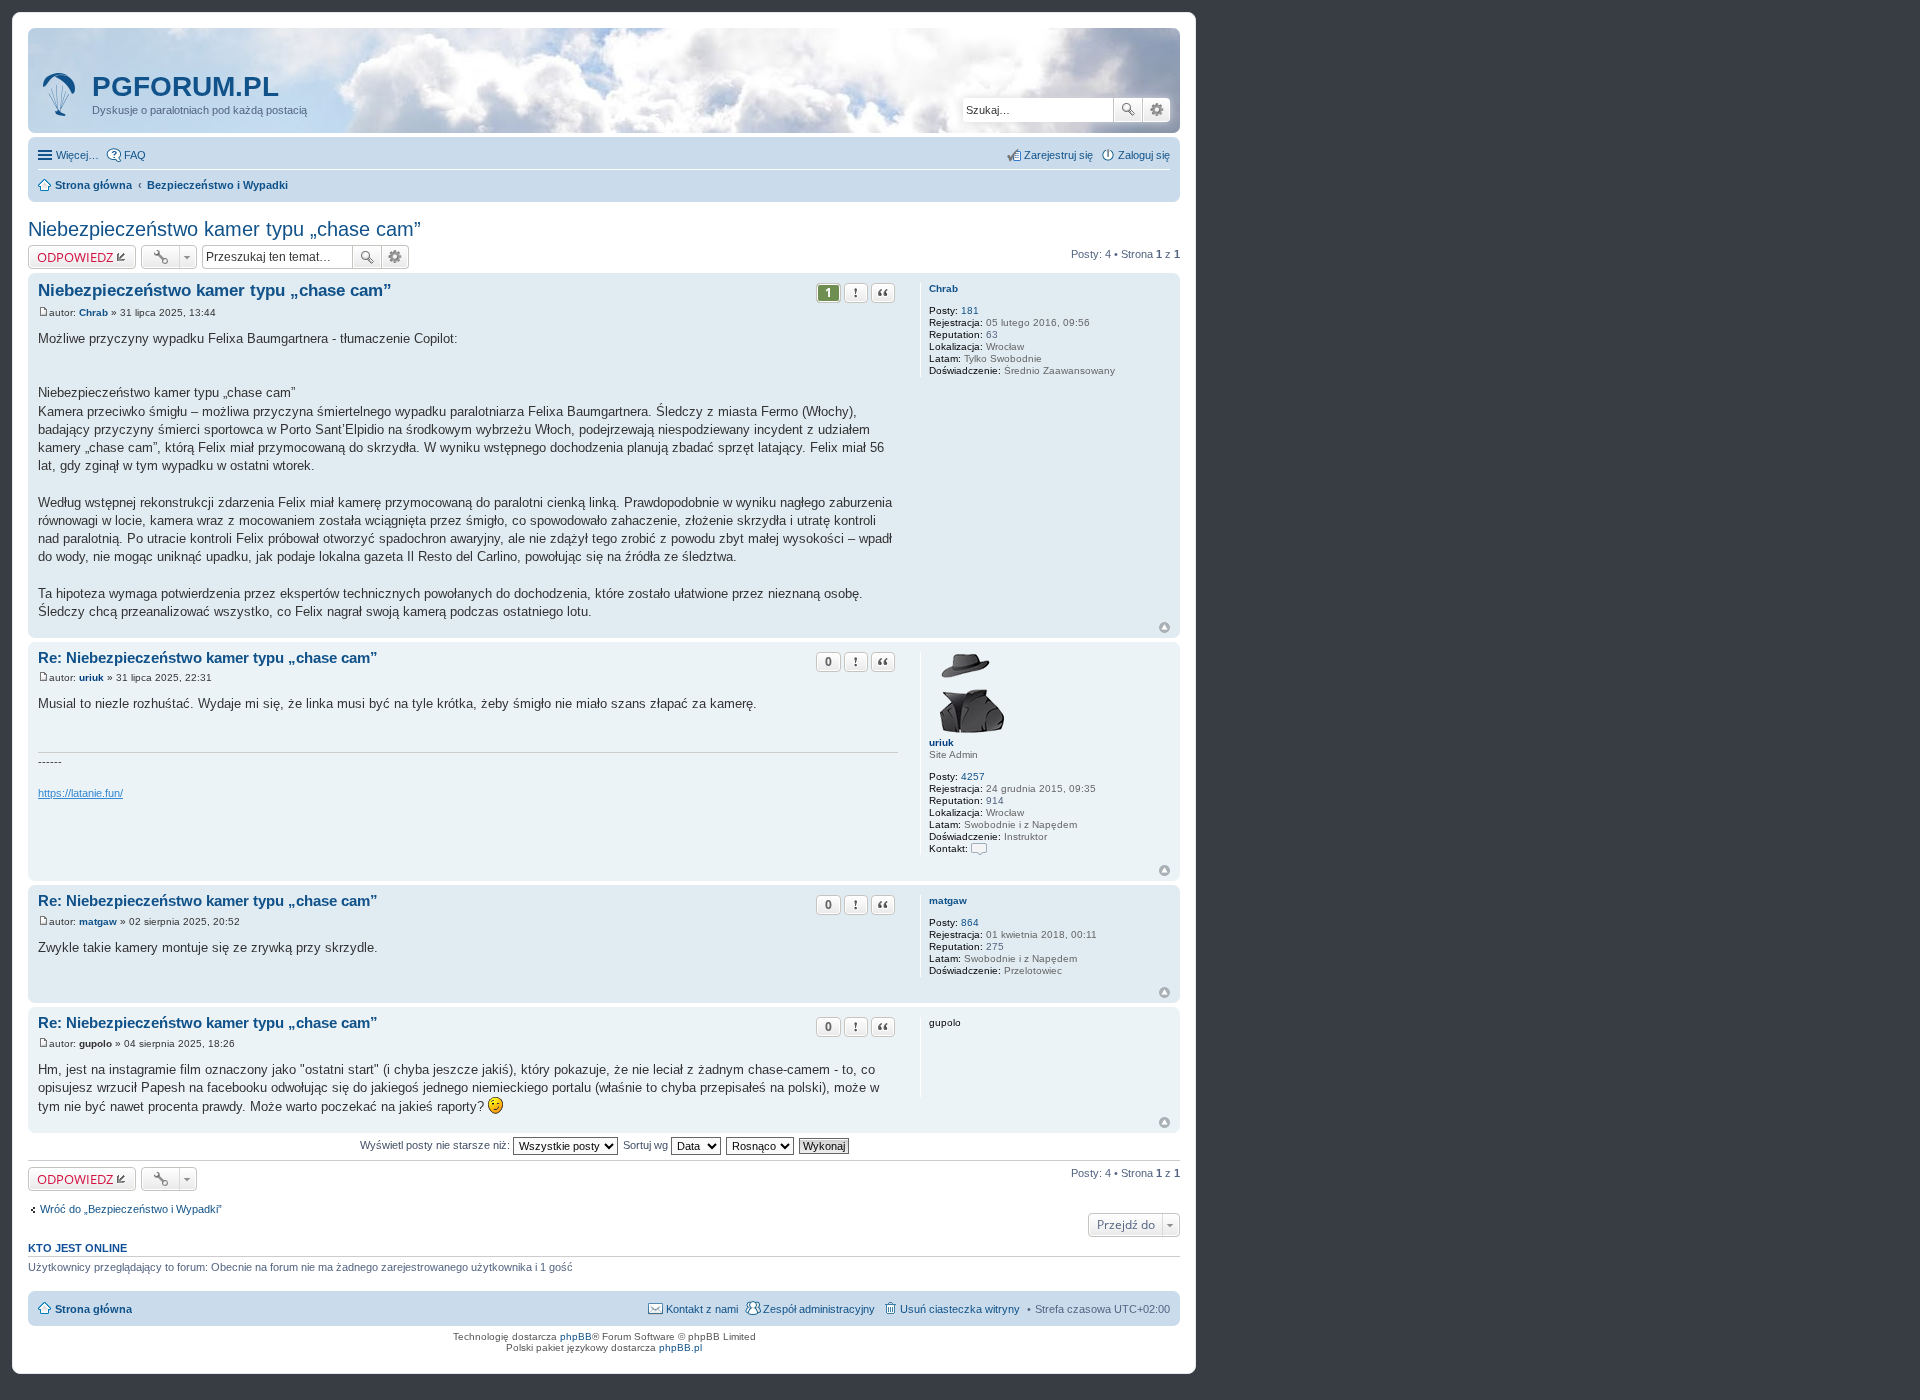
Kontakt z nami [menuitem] (702, 1309)
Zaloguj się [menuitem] (1144, 155)
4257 (973, 776)
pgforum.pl (185, 86)
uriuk (941, 742)
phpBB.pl (680, 1347)
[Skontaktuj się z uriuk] (979, 848)
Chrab (943, 288)
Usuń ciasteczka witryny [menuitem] (960, 1309)
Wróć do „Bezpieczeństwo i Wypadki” (131, 1209)
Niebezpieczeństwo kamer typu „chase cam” (224, 229)
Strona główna (93, 1309)
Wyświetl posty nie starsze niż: (436, 1145)
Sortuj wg (647, 1145)
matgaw (948, 900)
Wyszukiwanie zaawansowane (1156, 110)
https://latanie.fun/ (80, 793)
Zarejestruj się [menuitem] (1058, 155)
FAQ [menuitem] (135, 155)
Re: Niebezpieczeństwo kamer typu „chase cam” (208, 657)
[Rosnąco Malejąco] (761, 1145)
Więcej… (77, 155)
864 (970, 922)
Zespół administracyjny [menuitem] (819, 1309)
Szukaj (1128, 110)
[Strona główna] (62, 95)
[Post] (43, 312)
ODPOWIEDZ (75, 257)
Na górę (1164, 627)
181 (970, 310)
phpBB (576, 1336)
